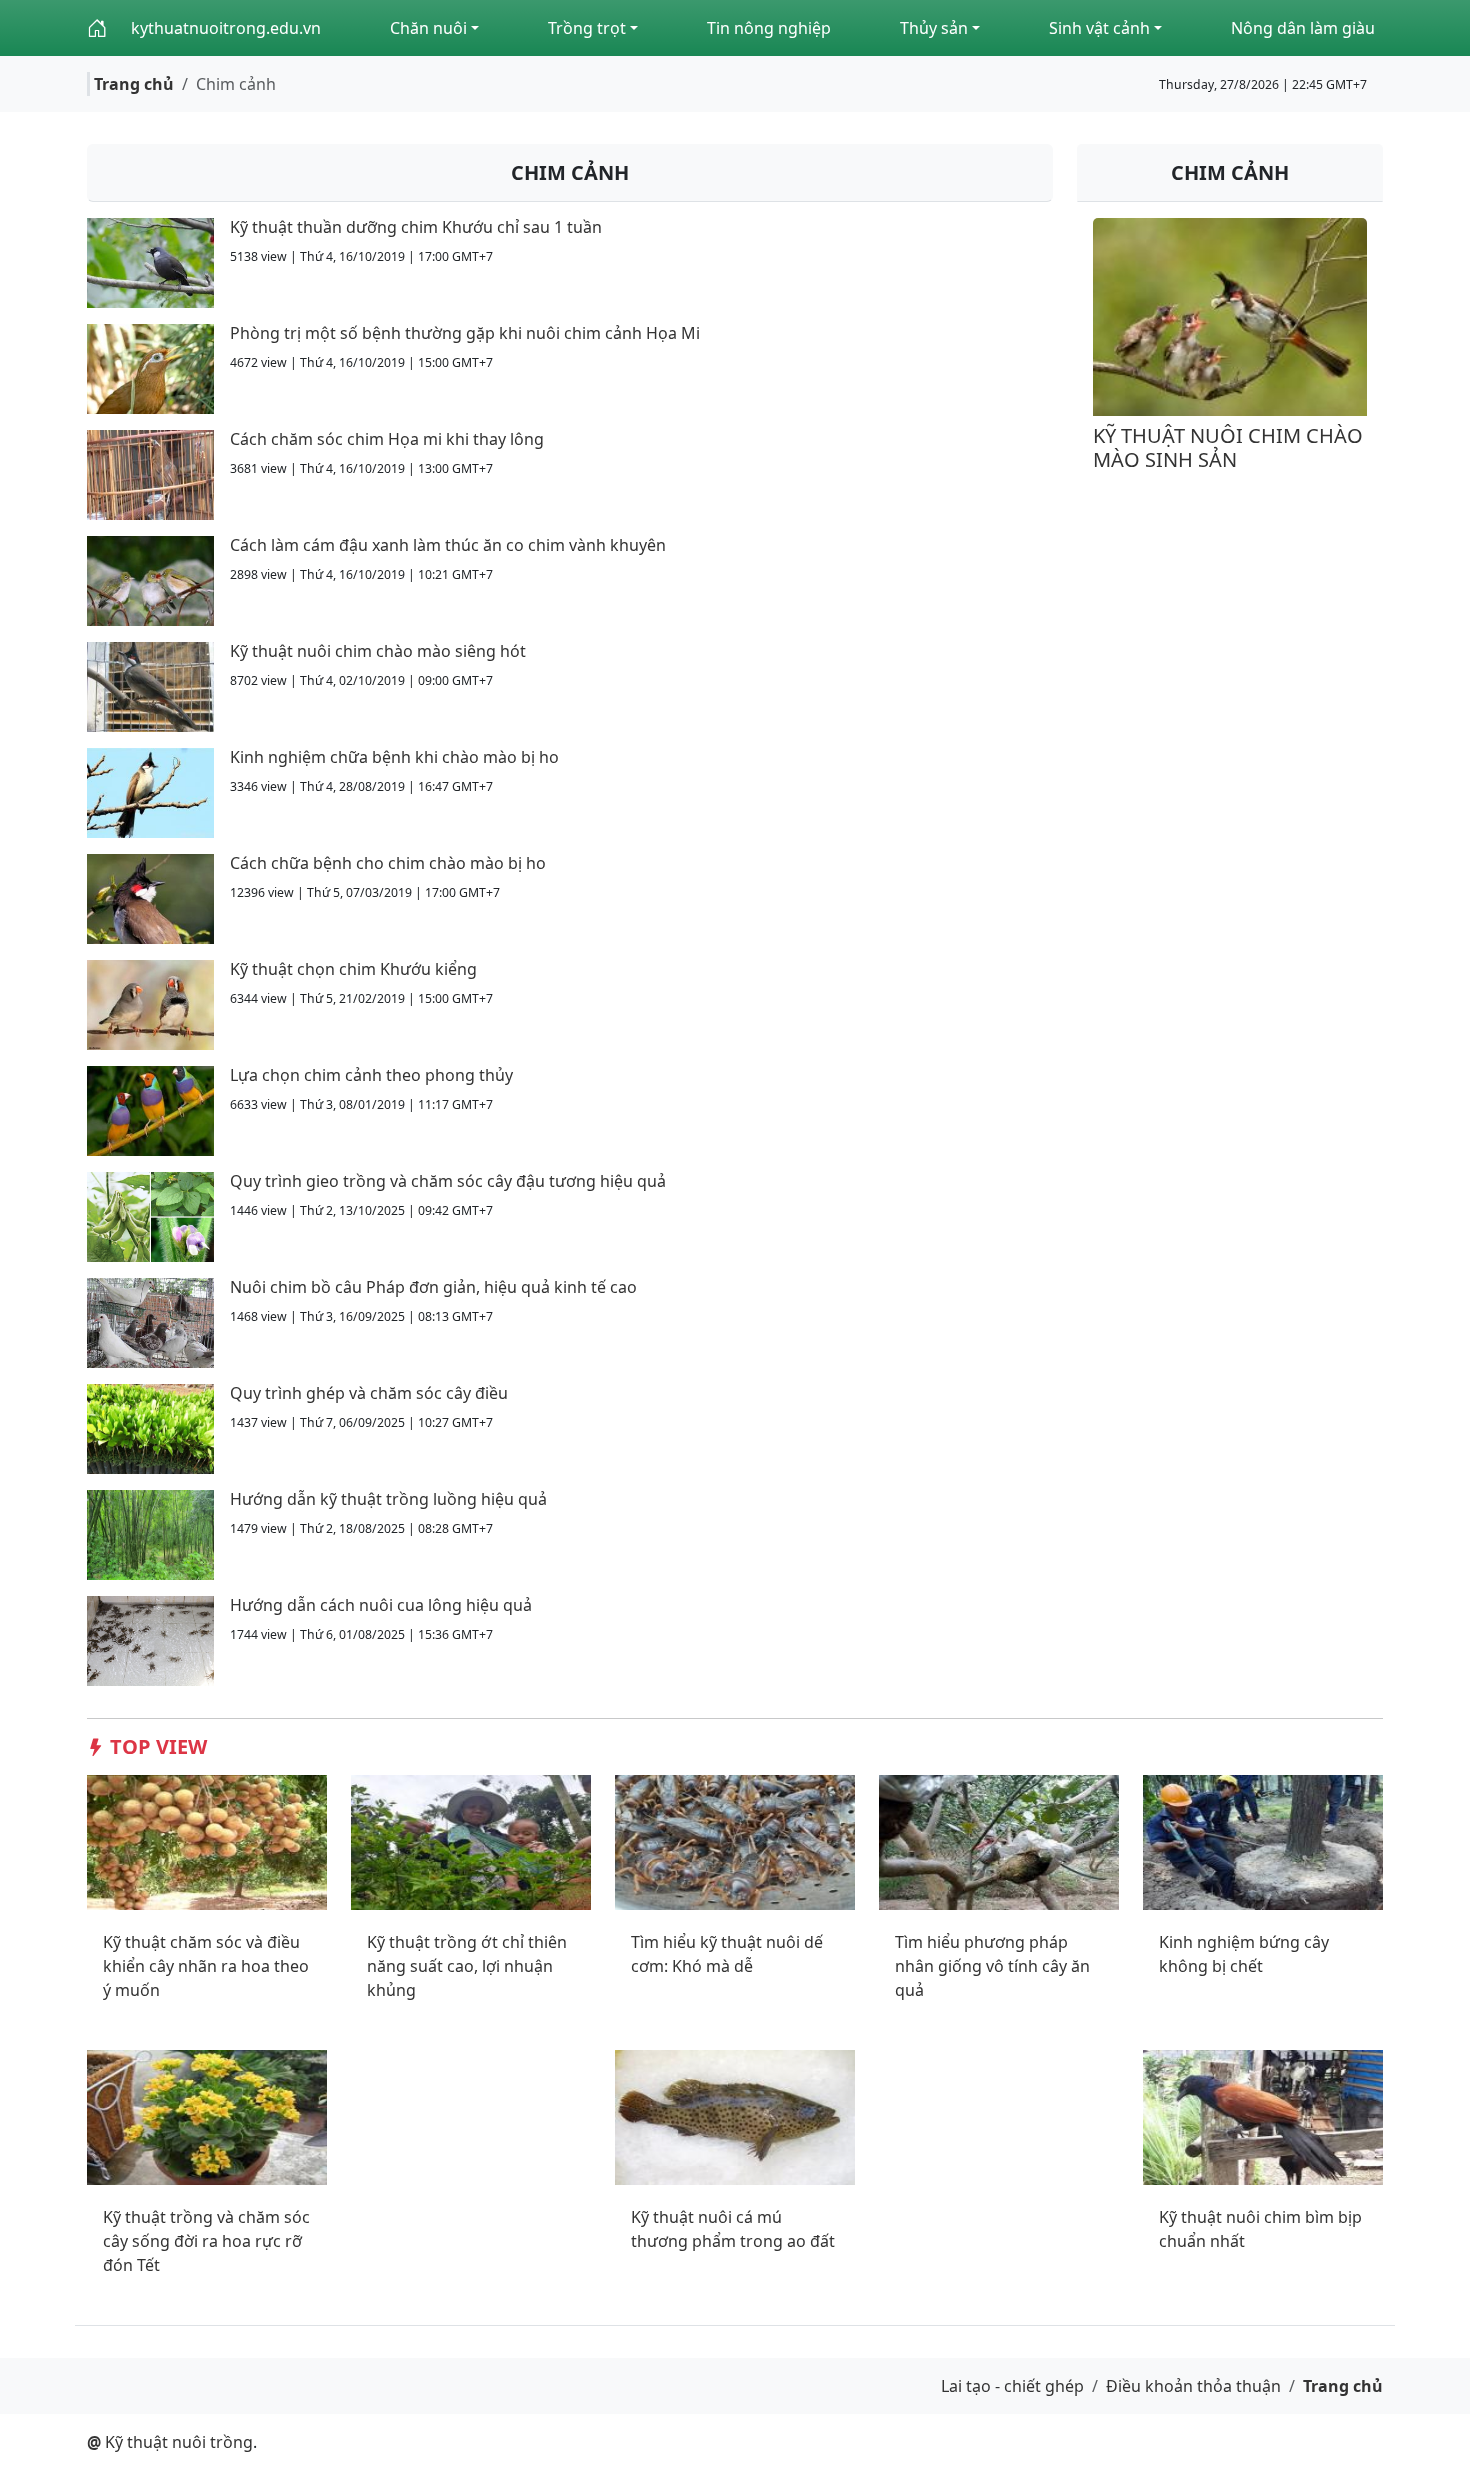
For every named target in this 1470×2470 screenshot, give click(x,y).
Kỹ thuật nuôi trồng (170, 2442)
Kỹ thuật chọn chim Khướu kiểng (353, 969)
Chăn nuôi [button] (428, 28)
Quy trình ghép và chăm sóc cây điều (369, 1393)
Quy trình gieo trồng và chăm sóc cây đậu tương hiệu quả (448, 1181)
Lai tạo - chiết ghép (1012, 2386)
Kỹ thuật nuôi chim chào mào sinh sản (1228, 447)
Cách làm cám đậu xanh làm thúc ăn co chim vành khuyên (448, 545)
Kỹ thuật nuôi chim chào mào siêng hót (378, 651)
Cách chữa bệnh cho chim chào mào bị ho (388, 863)
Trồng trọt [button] (587, 28)
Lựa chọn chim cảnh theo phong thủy (371, 1075)
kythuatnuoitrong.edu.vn (226, 28)
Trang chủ (134, 84)
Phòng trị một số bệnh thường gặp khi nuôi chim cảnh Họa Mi (465, 333)
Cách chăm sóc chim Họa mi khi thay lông (387, 439)
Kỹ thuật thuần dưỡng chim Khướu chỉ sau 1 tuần (416, 227)
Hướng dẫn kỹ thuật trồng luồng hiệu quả (388, 1499)
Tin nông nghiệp (769, 28)
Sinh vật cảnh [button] (1099, 28)
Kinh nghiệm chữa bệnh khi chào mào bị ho (394, 757)
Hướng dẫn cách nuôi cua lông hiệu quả (381, 1605)
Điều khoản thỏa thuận (1193, 2386)
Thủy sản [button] (934, 28)
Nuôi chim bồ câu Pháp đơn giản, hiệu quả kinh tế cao (433, 1287)
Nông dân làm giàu (1303, 28)
